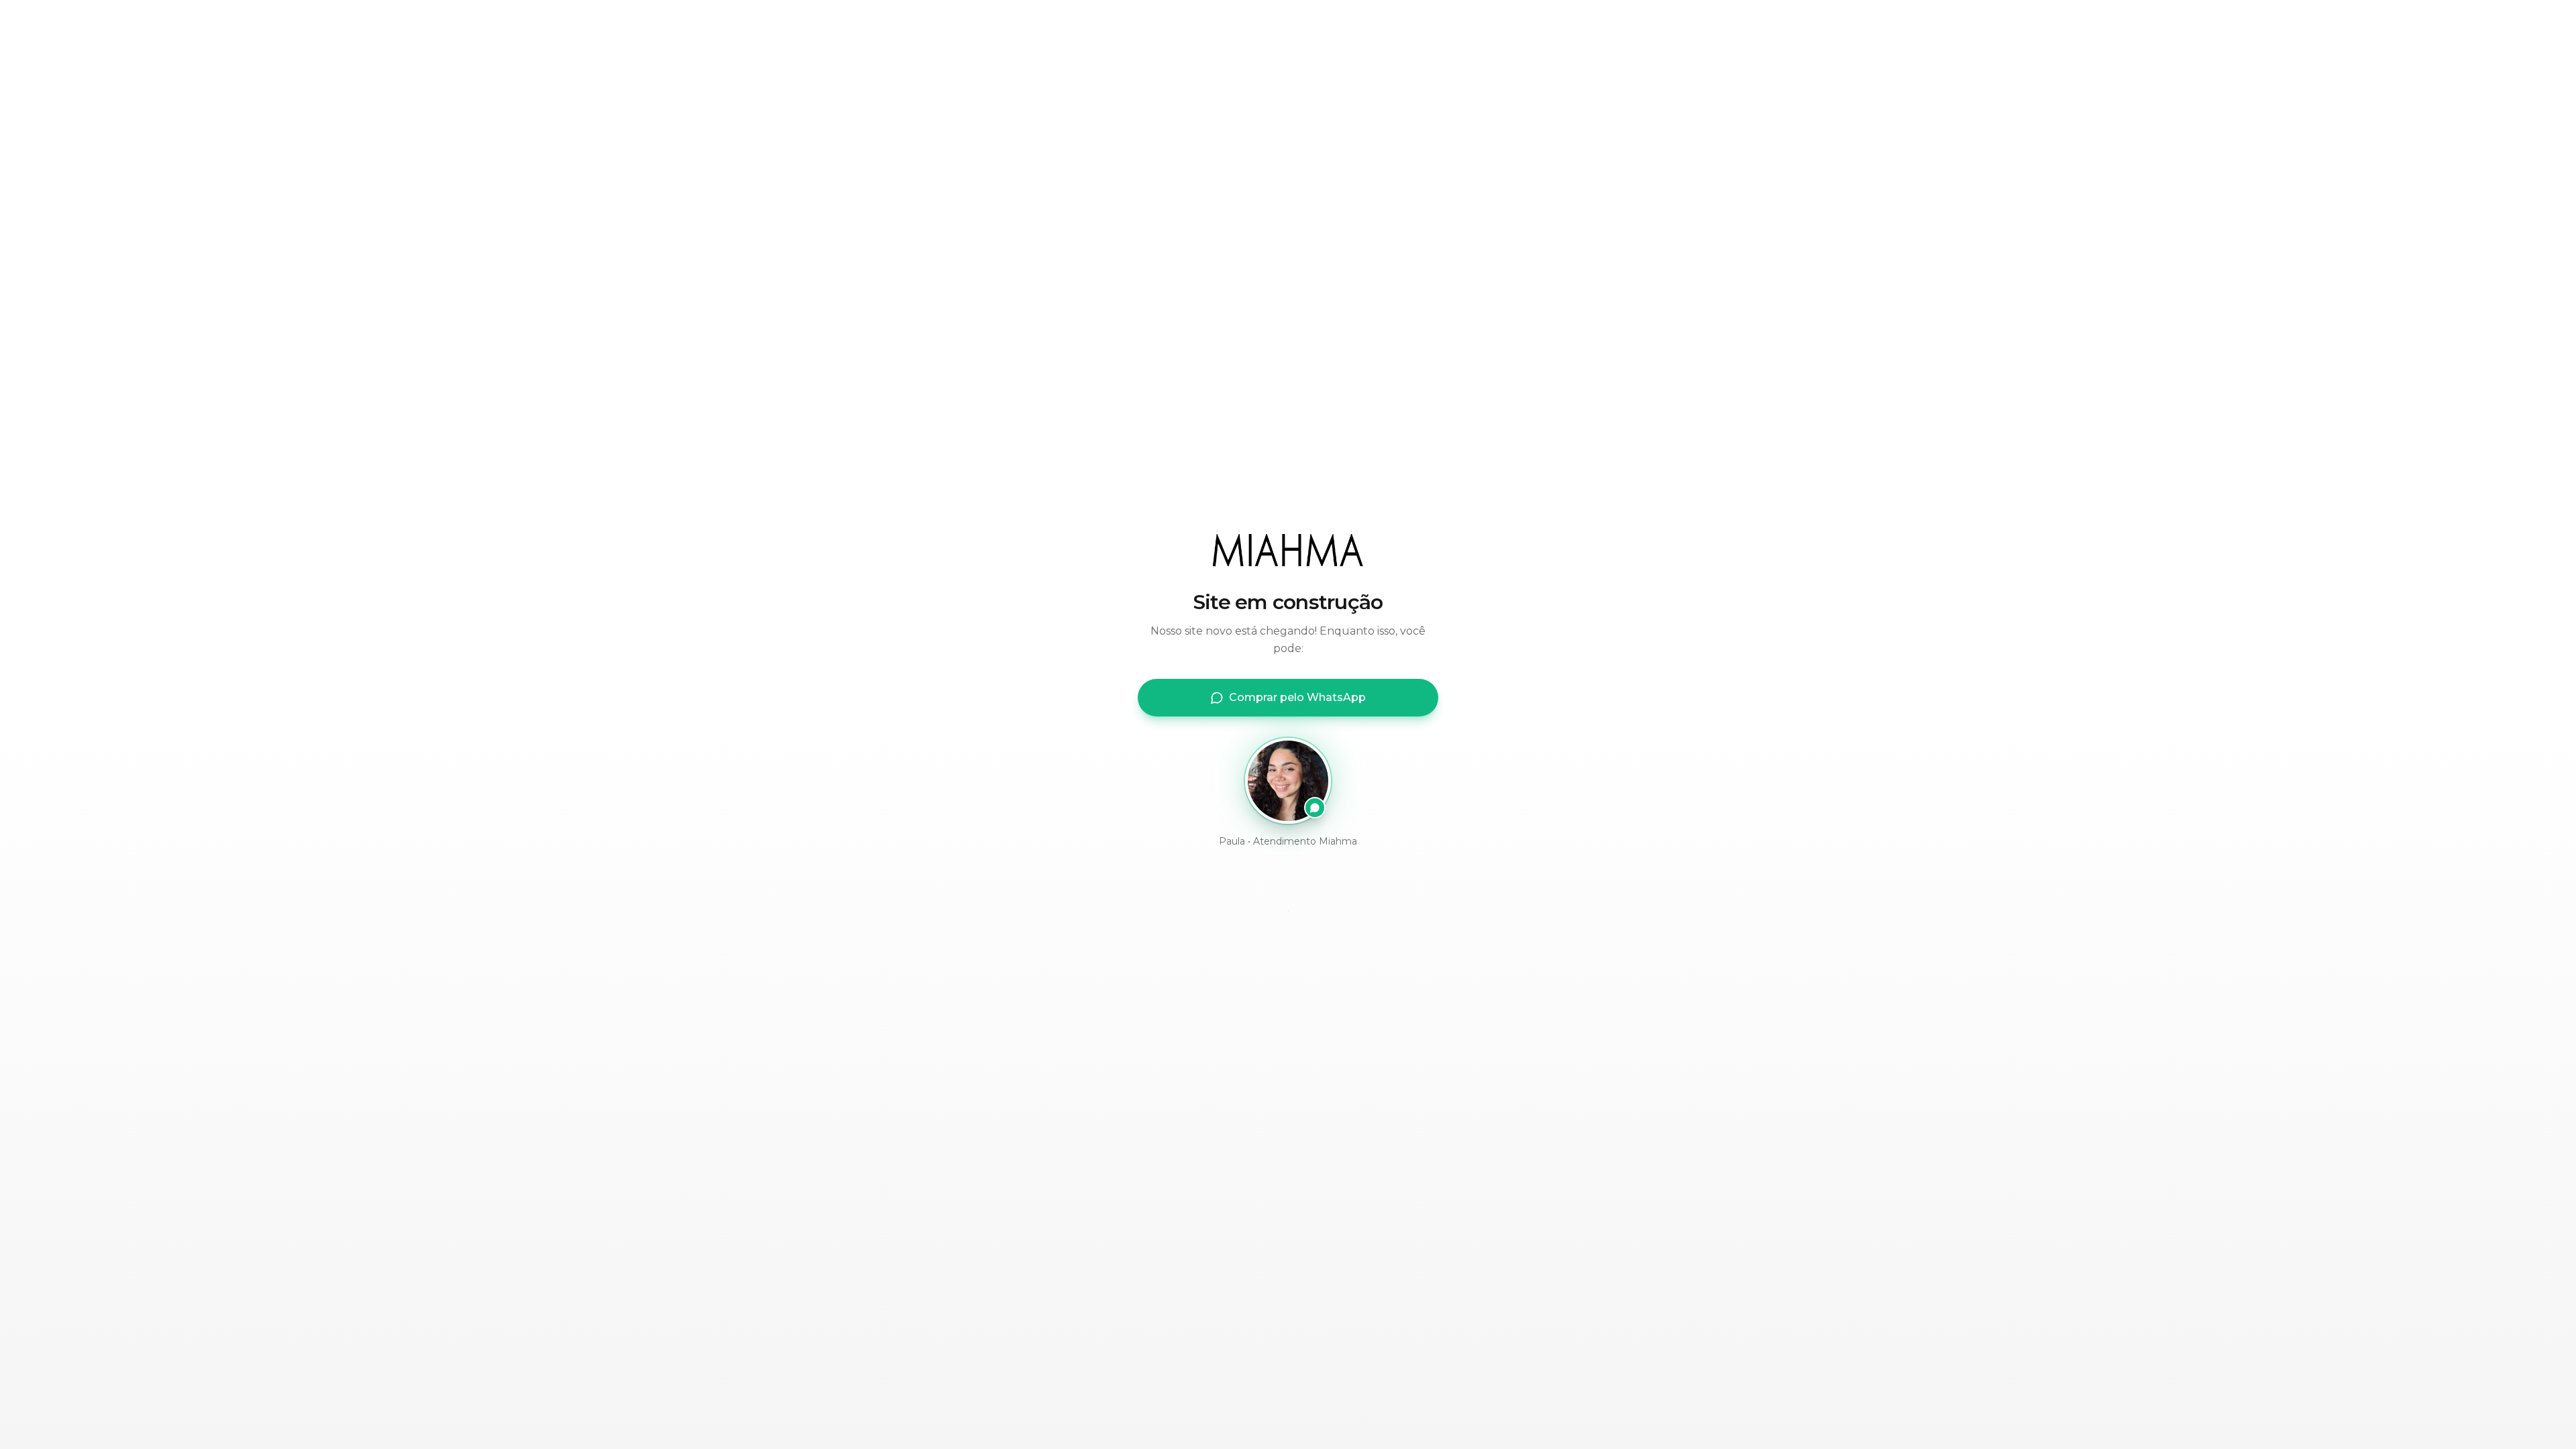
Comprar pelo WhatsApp (1297, 697)
